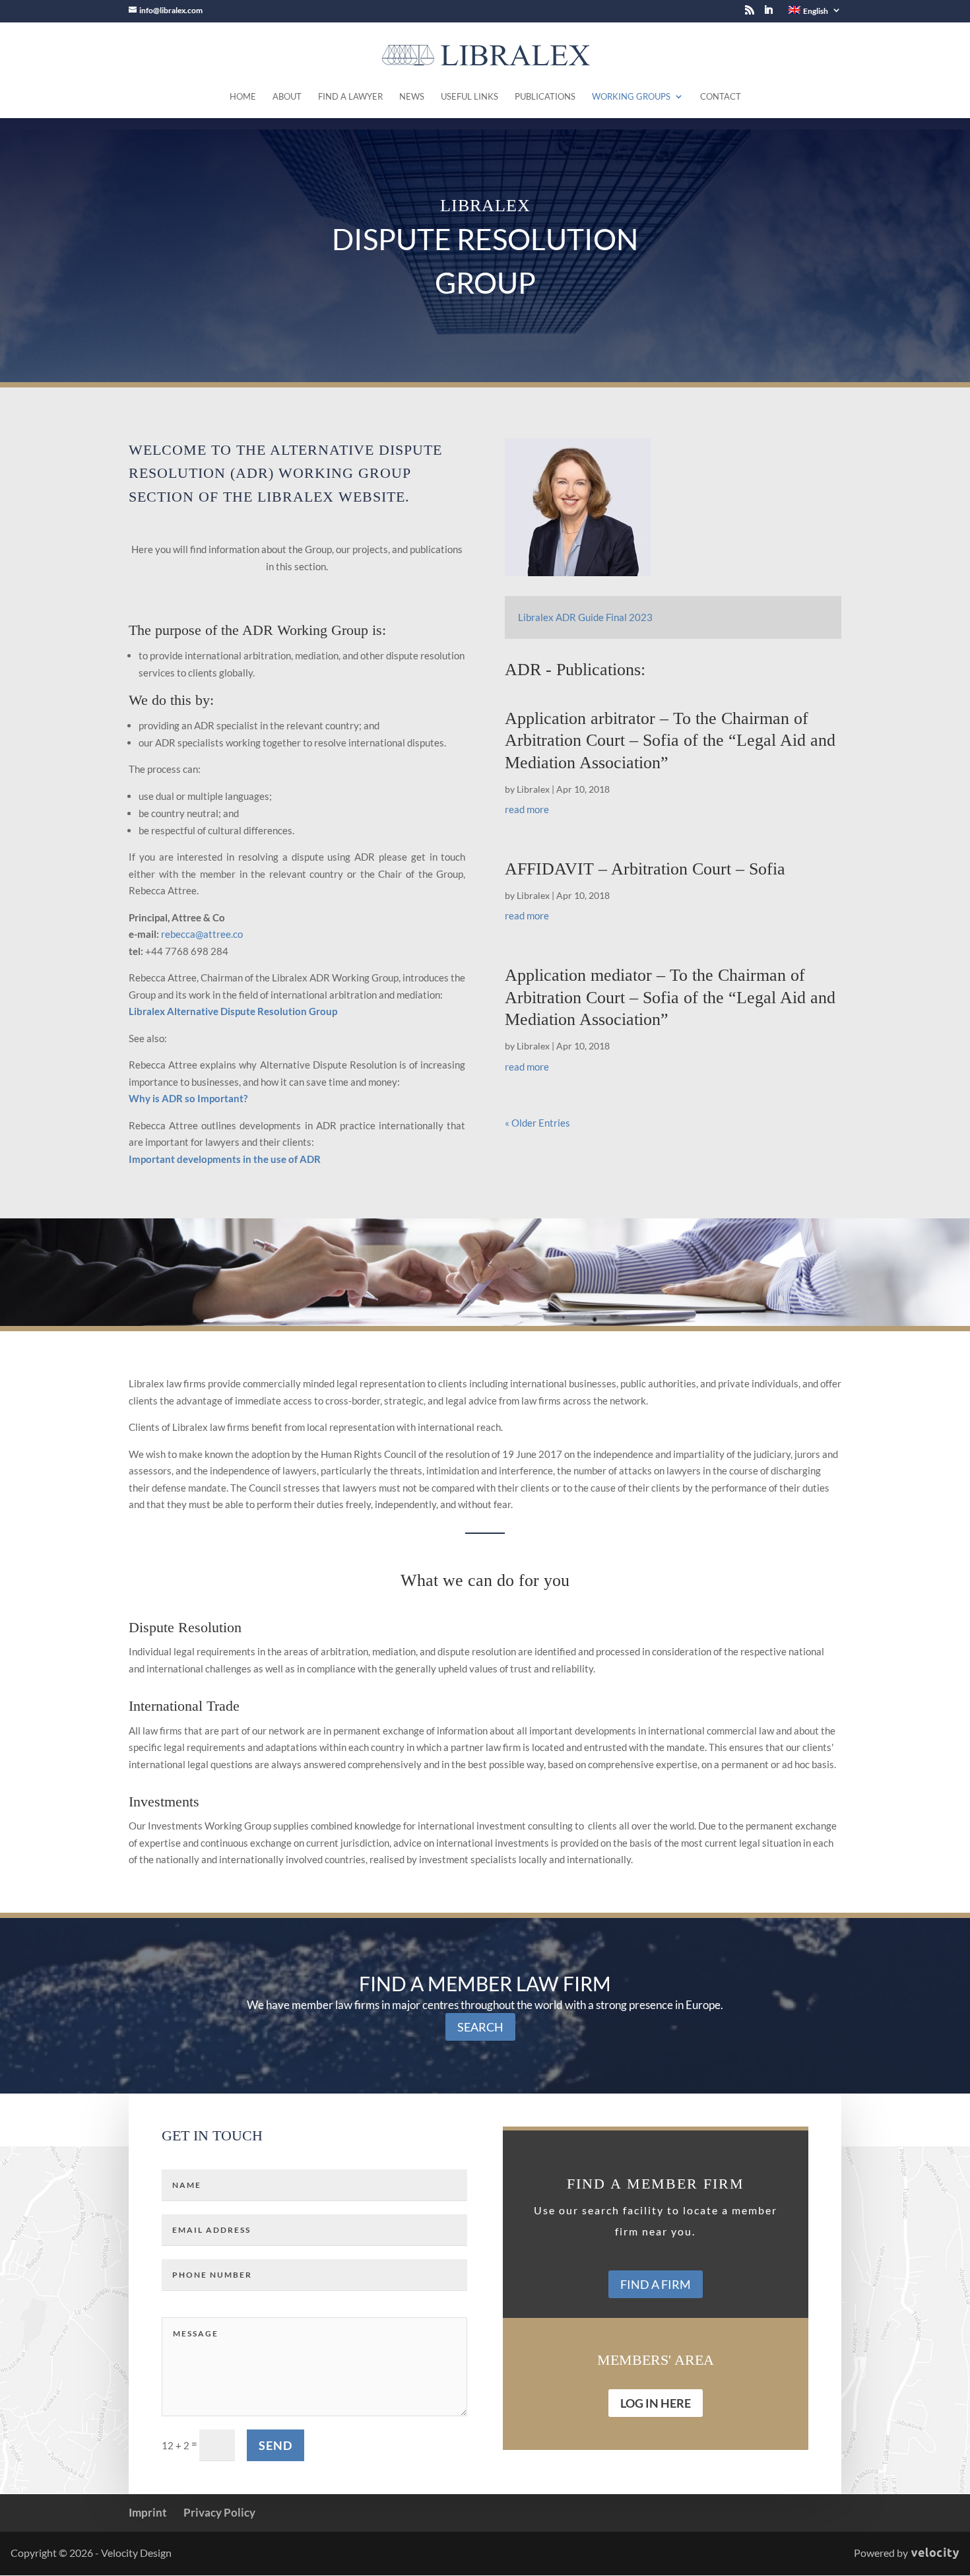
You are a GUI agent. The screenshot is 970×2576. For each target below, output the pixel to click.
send (275, 2445)
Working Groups (631, 97)
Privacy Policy (219, 2512)
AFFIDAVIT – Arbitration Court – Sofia (645, 869)
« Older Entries (537, 1123)
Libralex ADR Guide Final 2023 (585, 617)
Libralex (533, 789)
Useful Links (469, 97)
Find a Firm (656, 2284)
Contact (721, 97)
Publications (545, 97)
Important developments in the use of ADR (225, 1159)
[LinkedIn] (768, 14)
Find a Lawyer (350, 97)
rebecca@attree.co (202, 934)
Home (243, 97)
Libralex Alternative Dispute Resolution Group (233, 1011)
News (412, 97)
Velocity (935, 2554)
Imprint (148, 2512)
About (287, 97)
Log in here (656, 2403)
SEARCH (480, 2027)
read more (527, 809)
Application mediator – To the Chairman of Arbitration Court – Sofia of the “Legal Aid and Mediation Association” (670, 998)
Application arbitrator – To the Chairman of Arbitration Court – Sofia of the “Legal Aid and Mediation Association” (670, 741)
